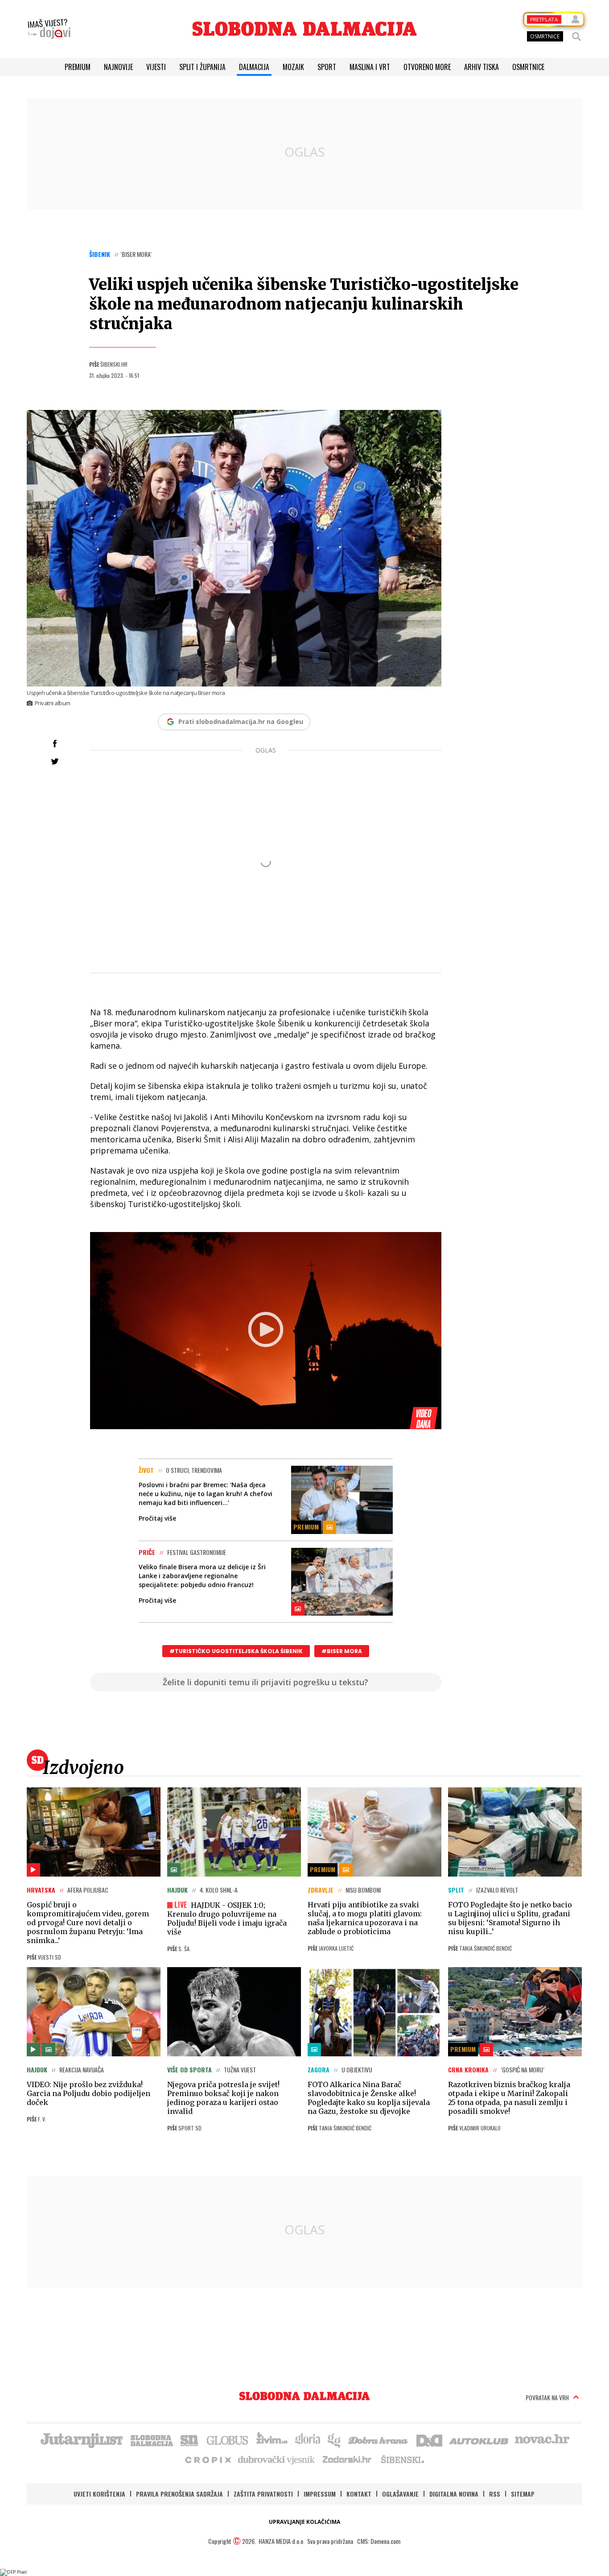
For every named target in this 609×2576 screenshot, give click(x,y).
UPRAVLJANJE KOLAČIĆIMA (304, 2522)
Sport (327, 67)
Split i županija (202, 67)
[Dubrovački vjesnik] (277, 2459)
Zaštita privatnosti (263, 2494)
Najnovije (118, 67)
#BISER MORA (342, 1651)
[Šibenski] (402, 2459)
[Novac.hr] (542, 2440)
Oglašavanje (400, 2494)
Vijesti (156, 67)
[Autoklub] (479, 2440)
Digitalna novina (454, 2494)
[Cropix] (208, 2459)
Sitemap (523, 2494)
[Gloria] (307, 2440)
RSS (495, 2494)
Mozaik (293, 67)
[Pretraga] (576, 37)
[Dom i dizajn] (429, 2440)
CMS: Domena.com (379, 2541)
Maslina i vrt (370, 67)
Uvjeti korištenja (99, 2494)
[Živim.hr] (272, 2440)
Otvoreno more (427, 67)
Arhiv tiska (481, 67)
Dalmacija (254, 67)
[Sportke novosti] (189, 2440)
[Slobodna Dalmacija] (304, 29)
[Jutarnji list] (81, 2440)
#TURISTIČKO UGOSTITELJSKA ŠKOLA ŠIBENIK (236, 1651)
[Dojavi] (49, 29)
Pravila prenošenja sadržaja (179, 2494)
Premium (78, 67)
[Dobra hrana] (379, 2440)
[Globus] (228, 2440)
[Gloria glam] (335, 2440)
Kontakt (359, 2494)
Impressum (320, 2494)
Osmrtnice (528, 67)
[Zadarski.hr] (347, 2459)
